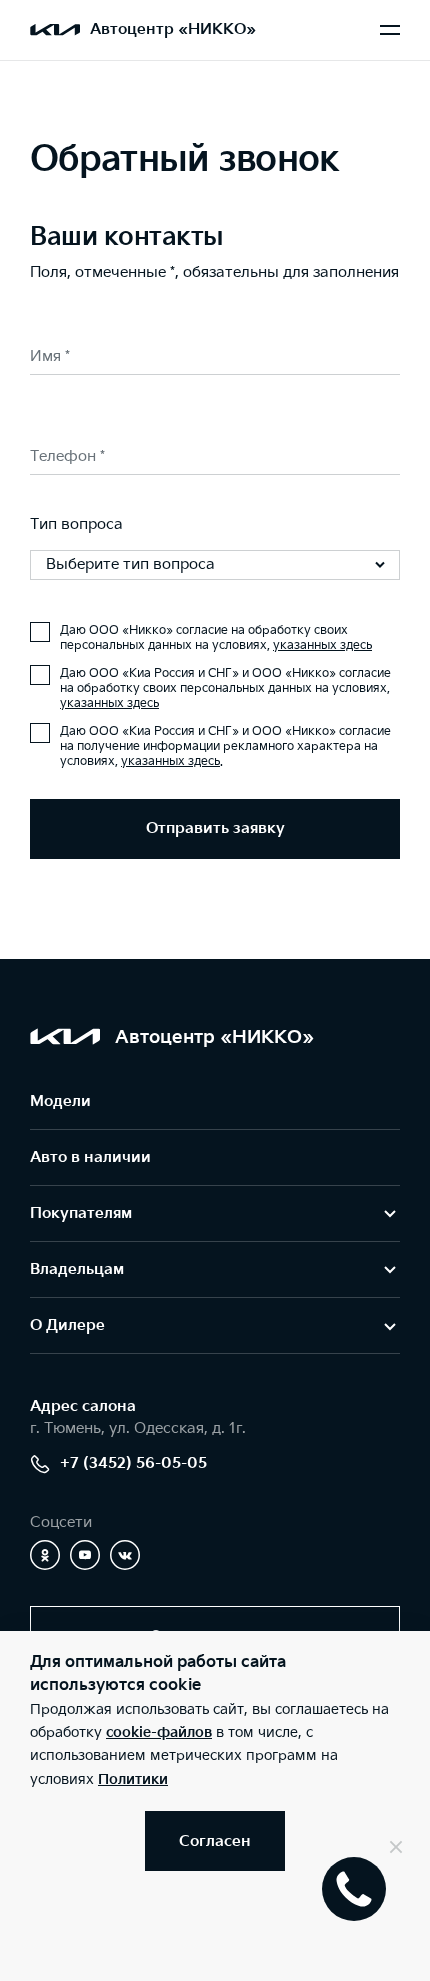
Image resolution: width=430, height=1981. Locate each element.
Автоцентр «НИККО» (173, 29)
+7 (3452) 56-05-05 (133, 1463)
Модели (60, 1101)
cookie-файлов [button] (159, 1732)
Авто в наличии (90, 1157)
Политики (133, 1779)
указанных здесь (322, 645)
